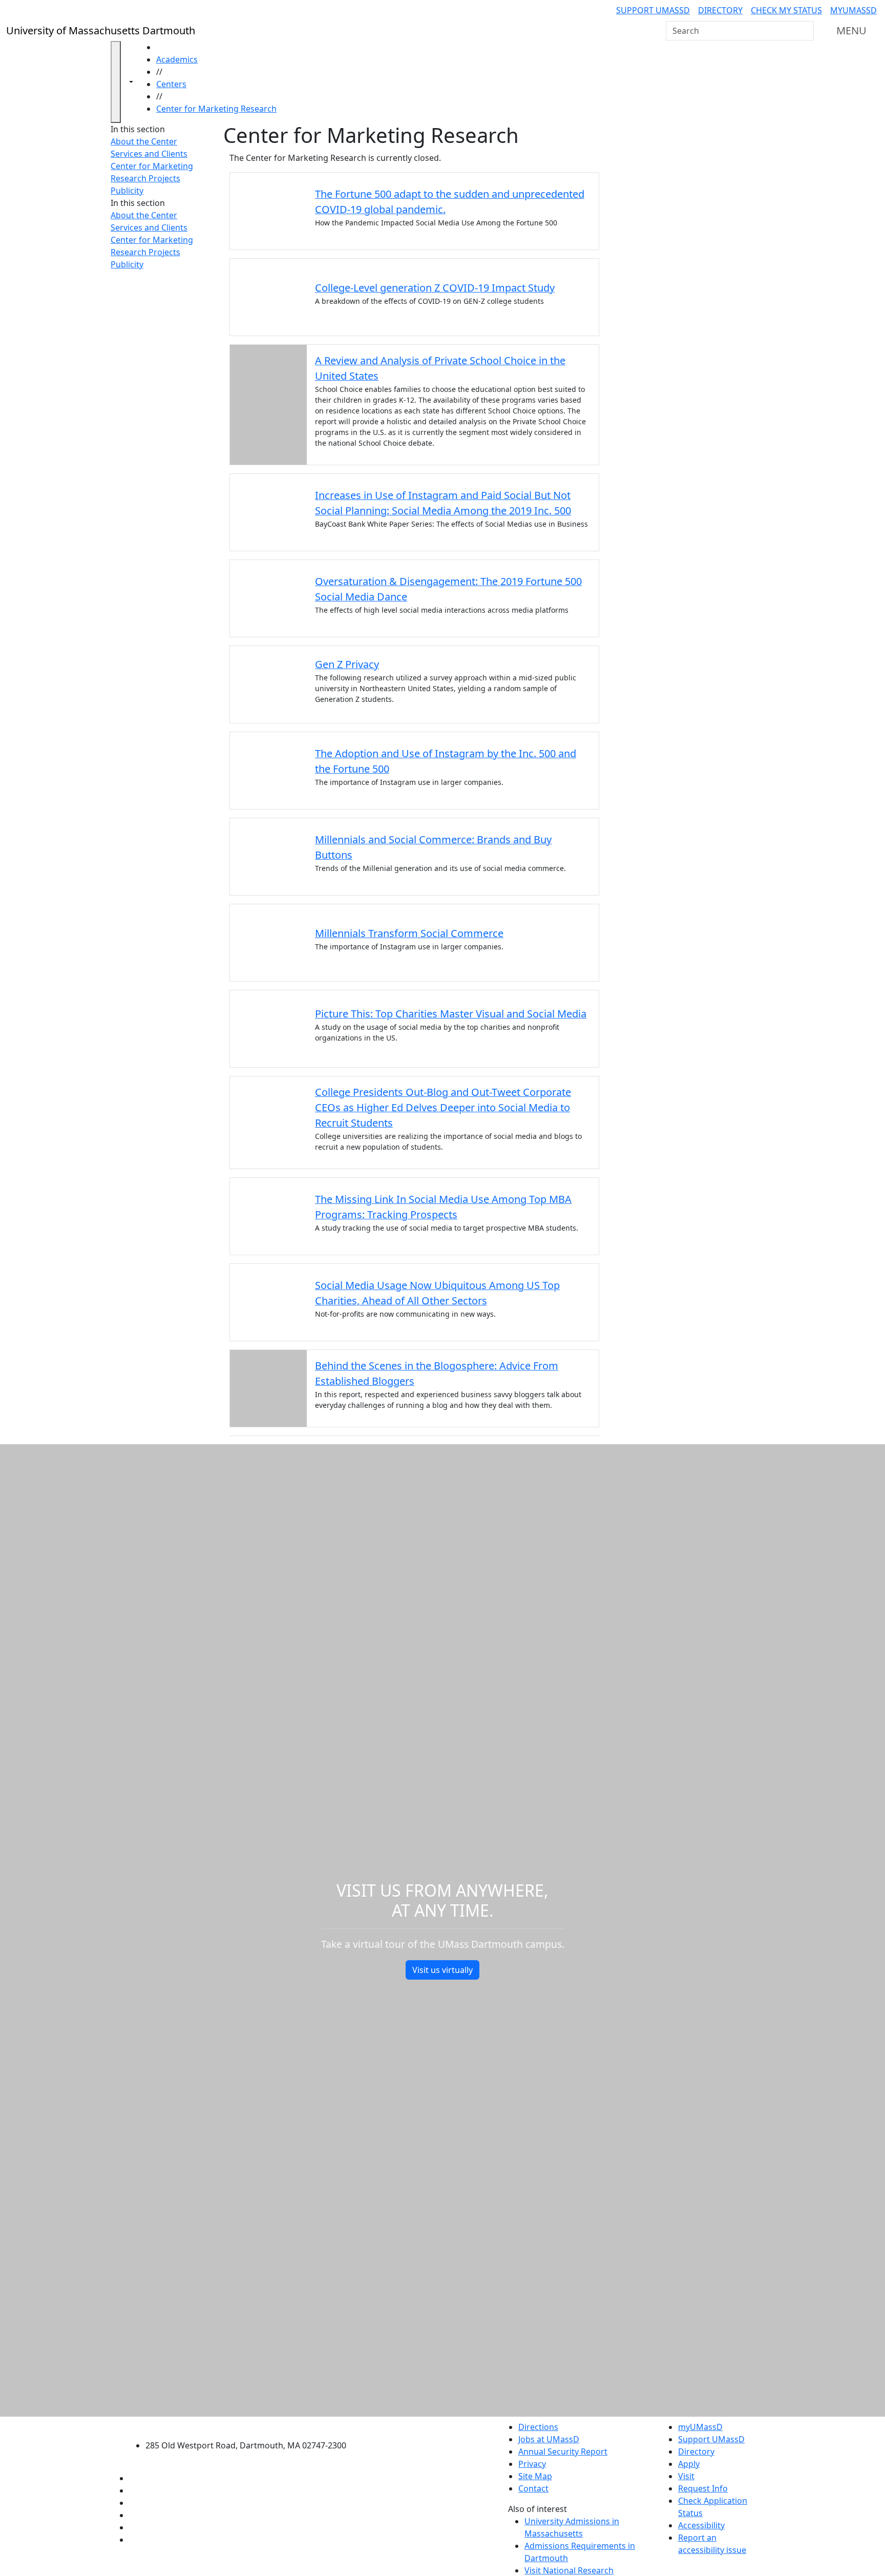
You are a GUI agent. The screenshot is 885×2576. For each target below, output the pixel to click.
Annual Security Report (563, 2452)
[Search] (805, 31)
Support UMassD (653, 10)
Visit (686, 2476)
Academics (177, 59)
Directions (538, 2427)
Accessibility (701, 2525)
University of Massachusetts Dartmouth (252, 2426)
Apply (689, 2464)
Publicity (127, 191)
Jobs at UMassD (549, 2439)
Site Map (535, 2476)
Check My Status (786, 10)
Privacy (532, 2464)
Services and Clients (149, 154)
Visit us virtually (442, 1970)
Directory (720, 10)
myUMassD (854, 10)
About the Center (144, 141)
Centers (171, 84)
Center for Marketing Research (216, 109)
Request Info (703, 2488)
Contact (533, 2488)
